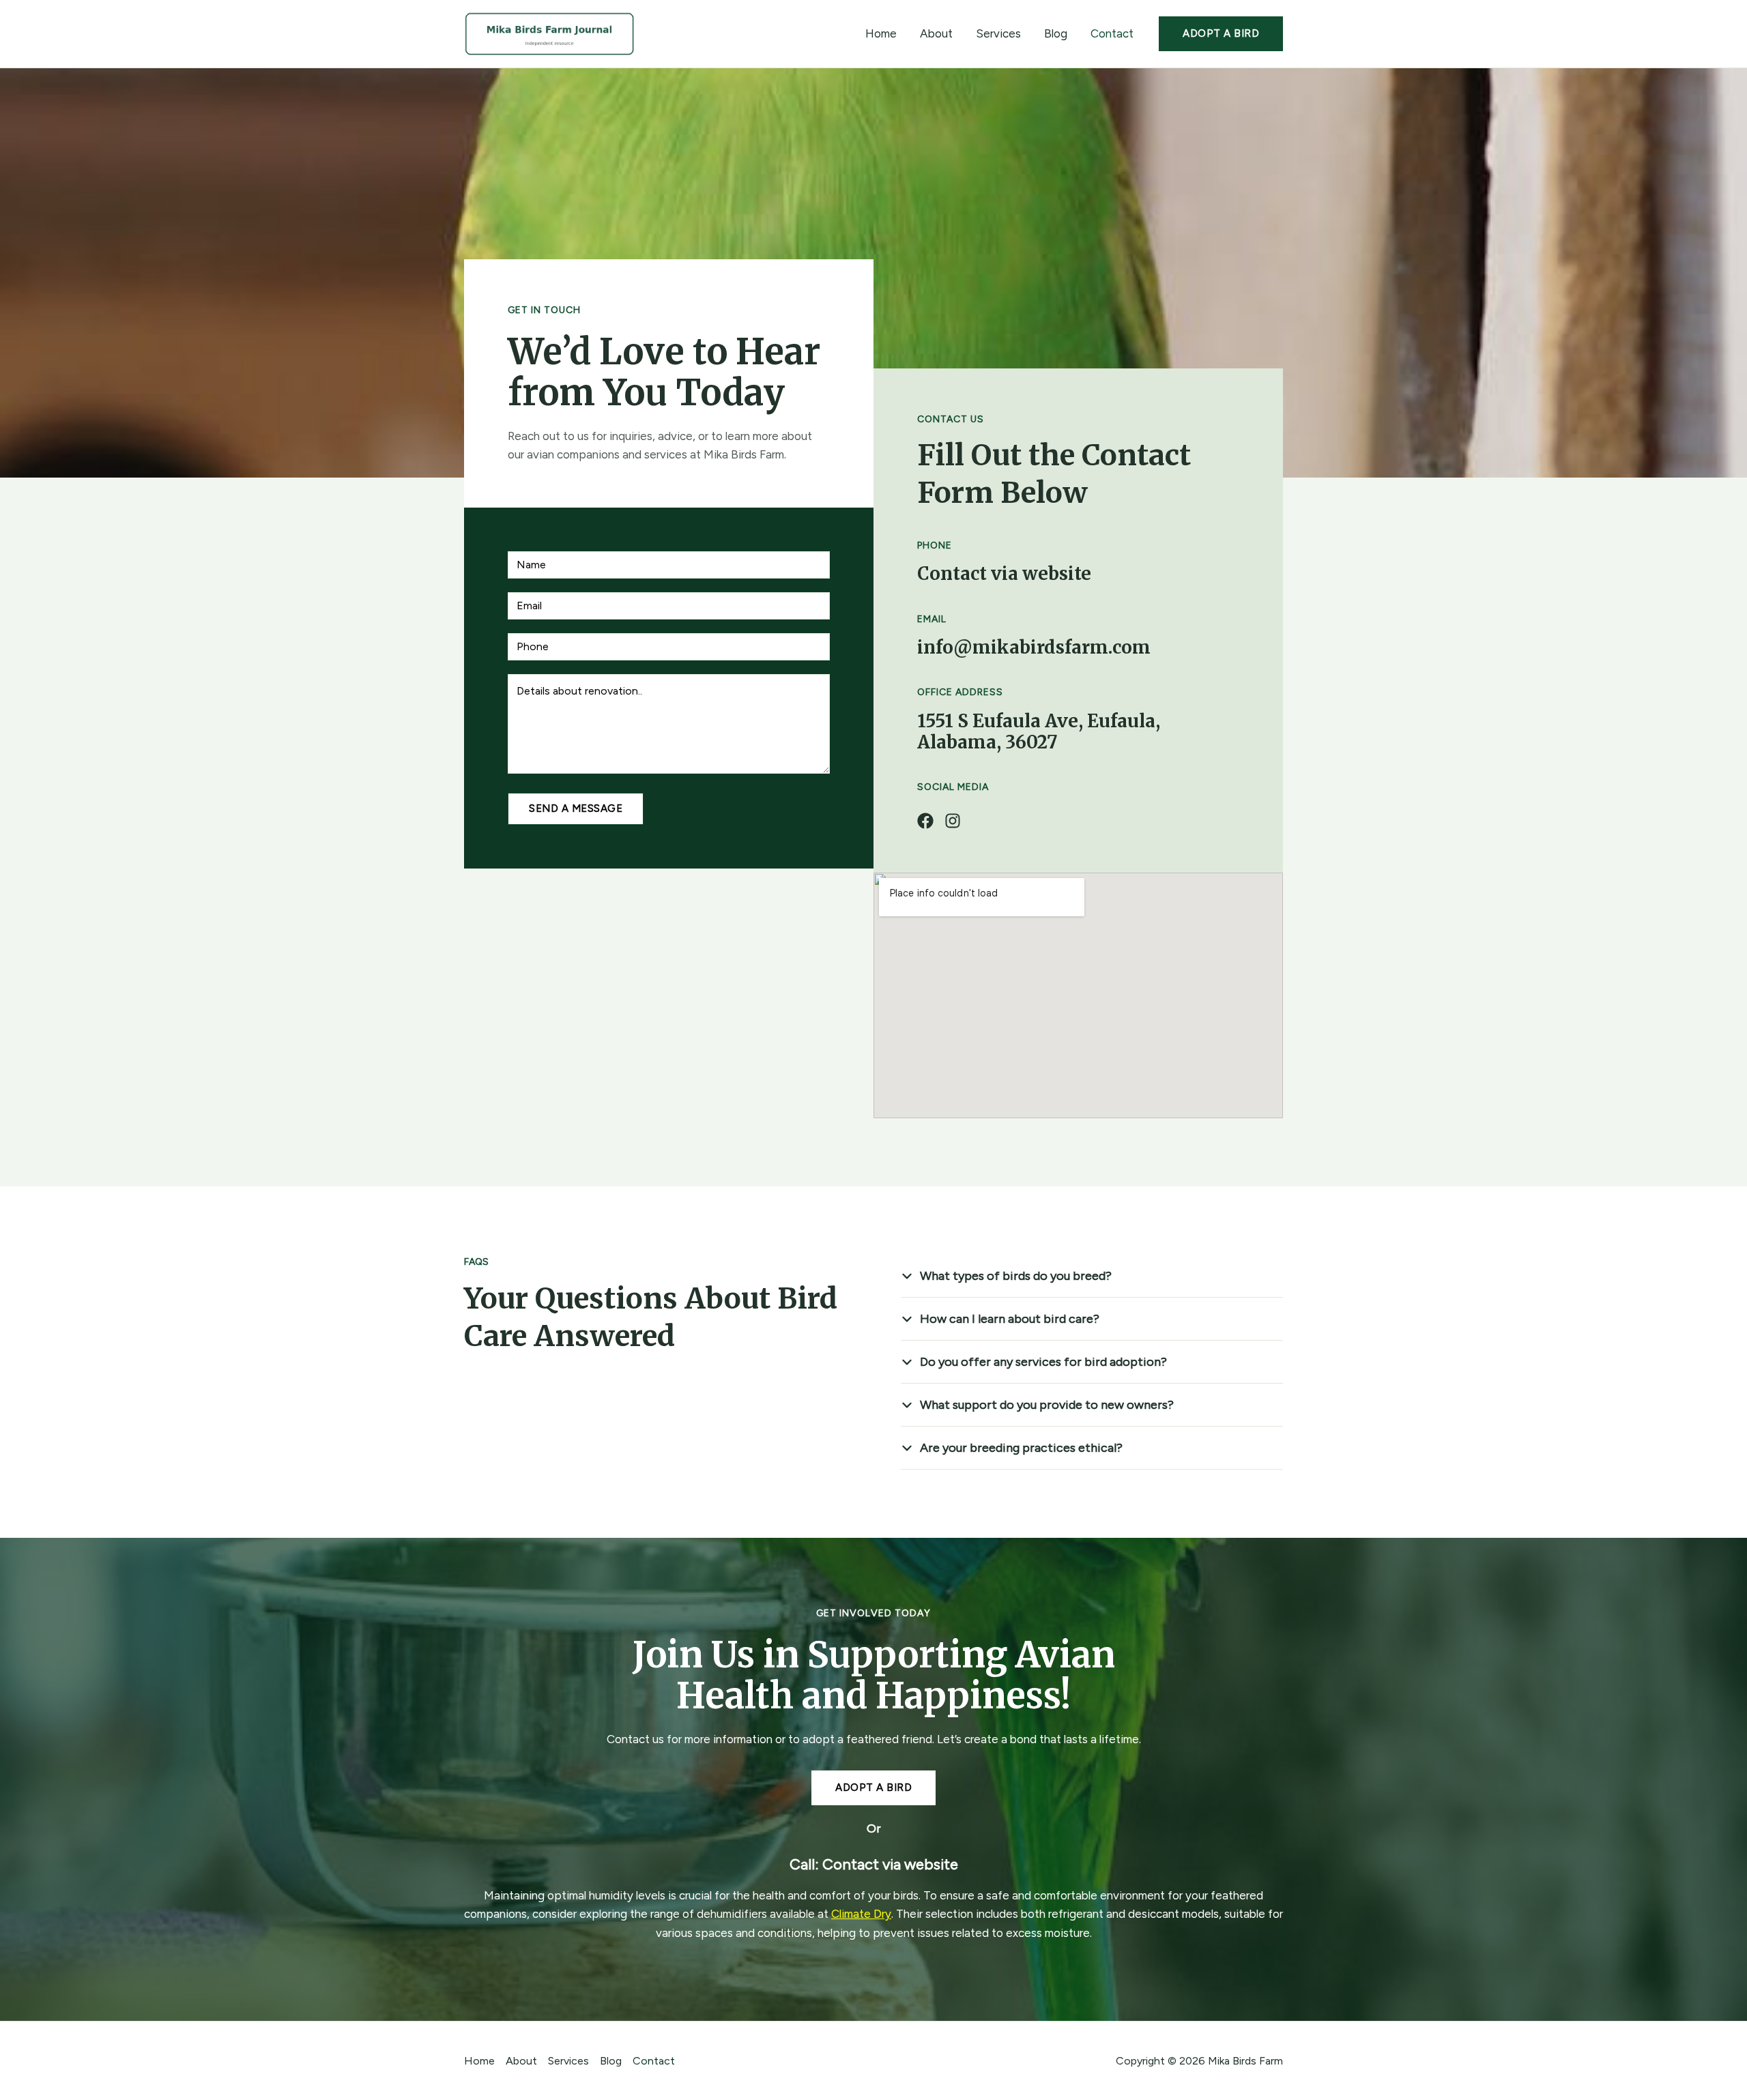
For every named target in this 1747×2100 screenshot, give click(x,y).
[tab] (1092, 1276)
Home (881, 33)
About (936, 33)
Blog (1056, 33)
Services (998, 33)
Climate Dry (861, 1914)
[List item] (925, 821)
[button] (1221, 34)
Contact (1112, 33)
